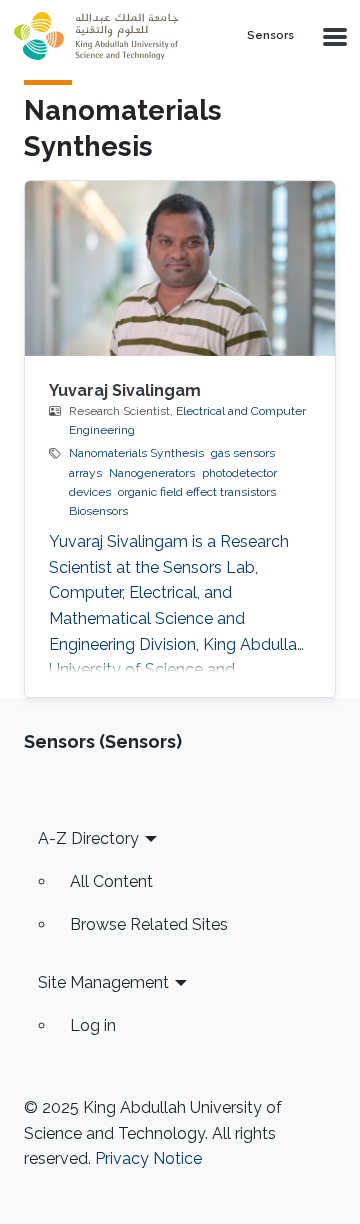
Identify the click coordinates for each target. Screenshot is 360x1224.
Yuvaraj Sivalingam (125, 390)
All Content (111, 881)
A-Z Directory (88, 838)
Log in (93, 1025)
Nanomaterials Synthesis (136, 453)
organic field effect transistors (197, 492)
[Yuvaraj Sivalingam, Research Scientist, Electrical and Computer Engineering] (180, 268)
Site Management (103, 982)
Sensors (270, 36)
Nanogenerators (152, 473)
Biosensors (98, 511)
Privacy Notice (148, 1158)
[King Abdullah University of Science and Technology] (113, 36)
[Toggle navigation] (333, 36)
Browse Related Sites (149, 924)
